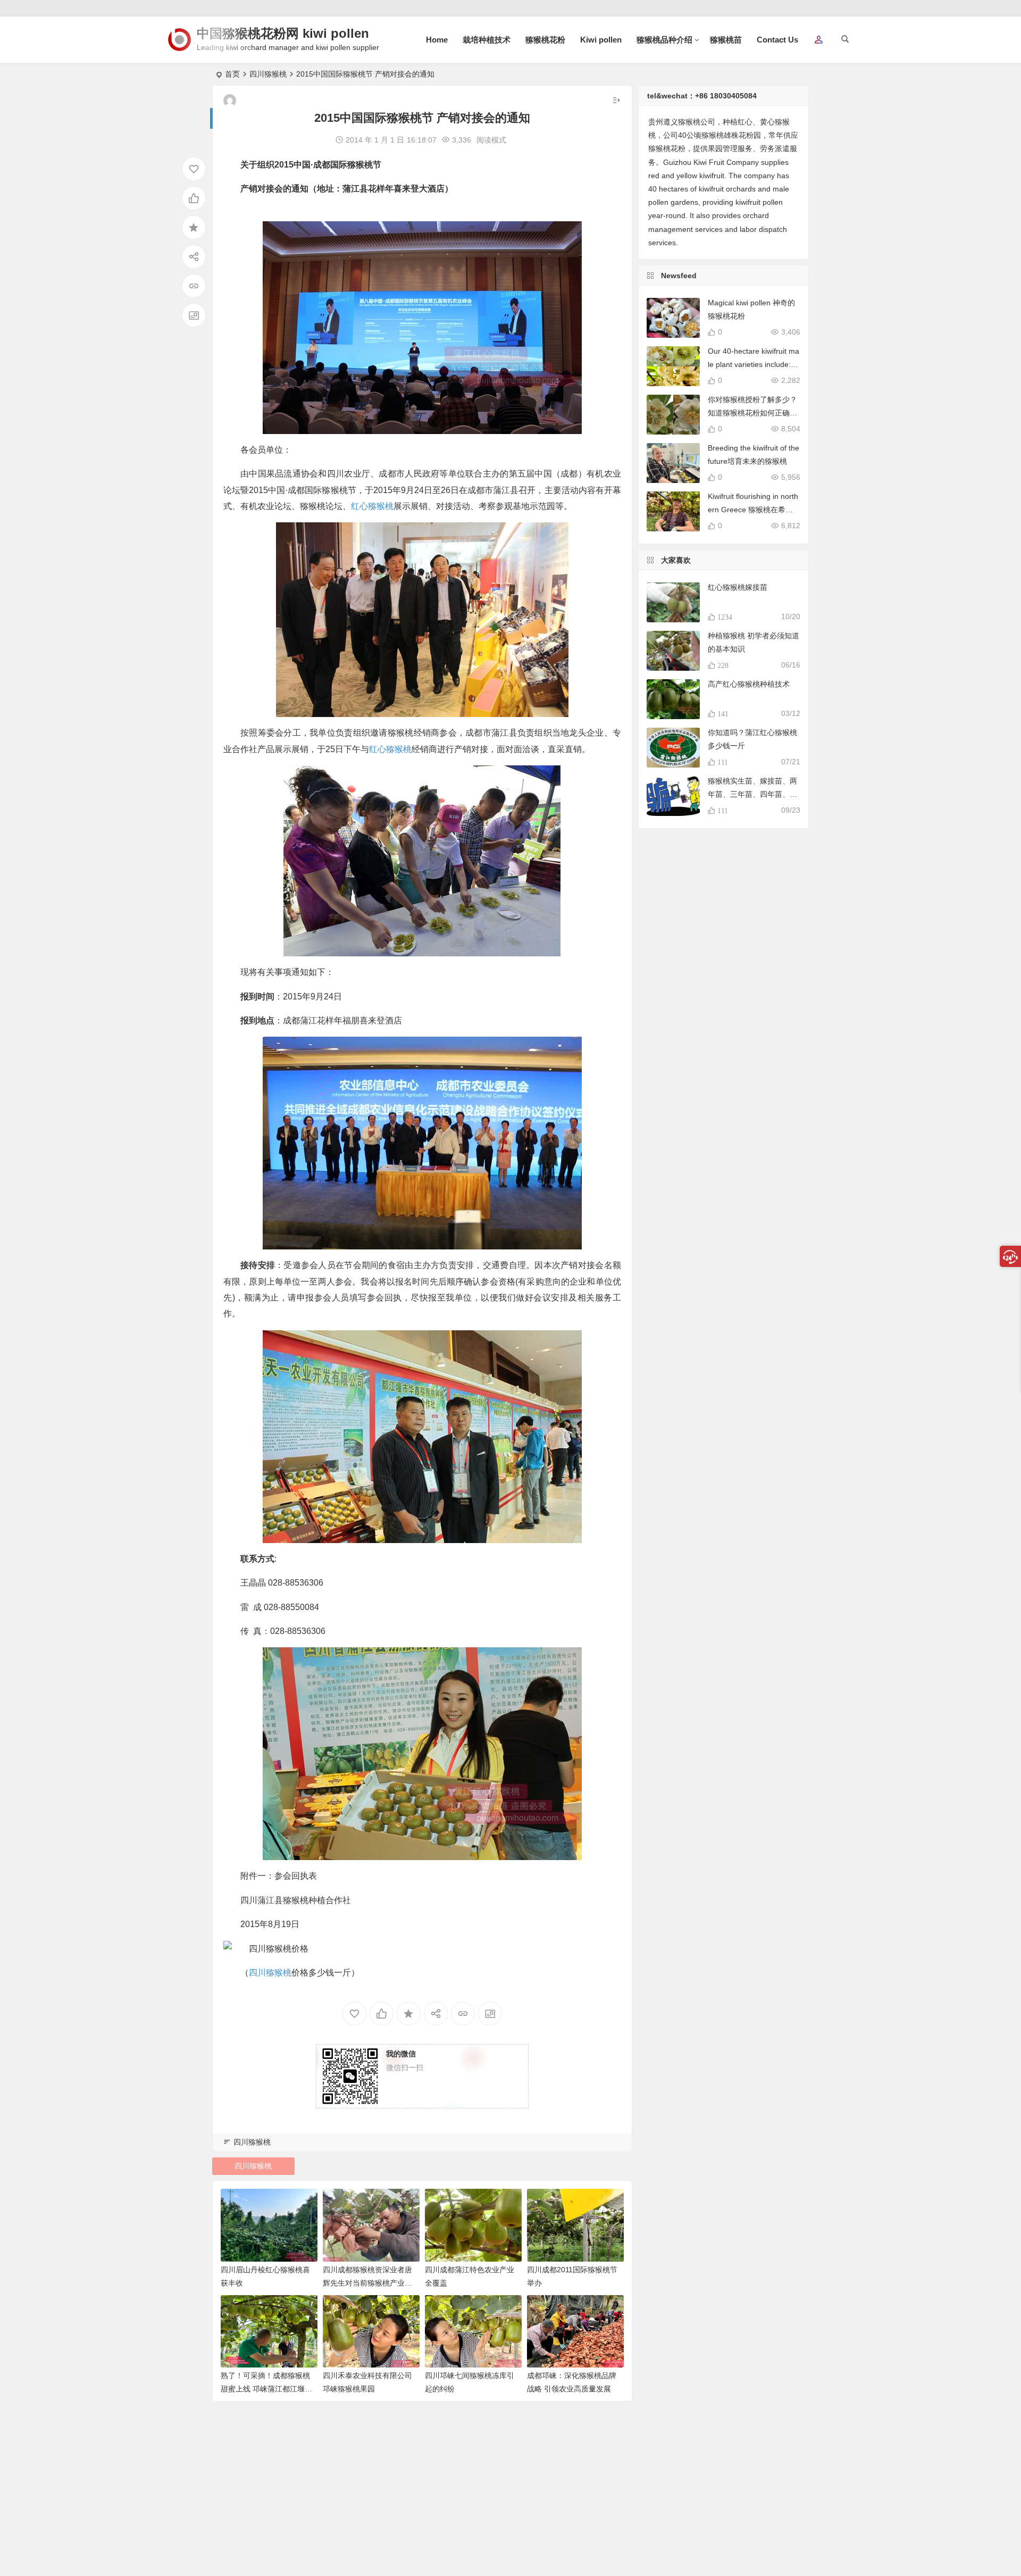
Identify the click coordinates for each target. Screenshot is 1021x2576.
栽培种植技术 (487, 40)
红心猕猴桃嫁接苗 (738, 587)
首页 (232, 74)
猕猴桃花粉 (545, 40)
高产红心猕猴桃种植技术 (749, 684)
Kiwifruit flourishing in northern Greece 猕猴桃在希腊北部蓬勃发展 (753, 510)
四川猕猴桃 (268, 74)
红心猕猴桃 (372, 506)
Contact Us (777, 40)
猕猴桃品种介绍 (664, 40)
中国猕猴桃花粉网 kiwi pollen (283, 33)
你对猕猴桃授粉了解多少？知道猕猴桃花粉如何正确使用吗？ (752, 413)
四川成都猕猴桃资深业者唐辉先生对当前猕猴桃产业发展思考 (367, 2283)
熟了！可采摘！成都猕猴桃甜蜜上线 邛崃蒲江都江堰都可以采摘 (266, 2389)
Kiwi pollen (601, 40)
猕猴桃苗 (726, 40)
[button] (818, 40)
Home (437, 40)
